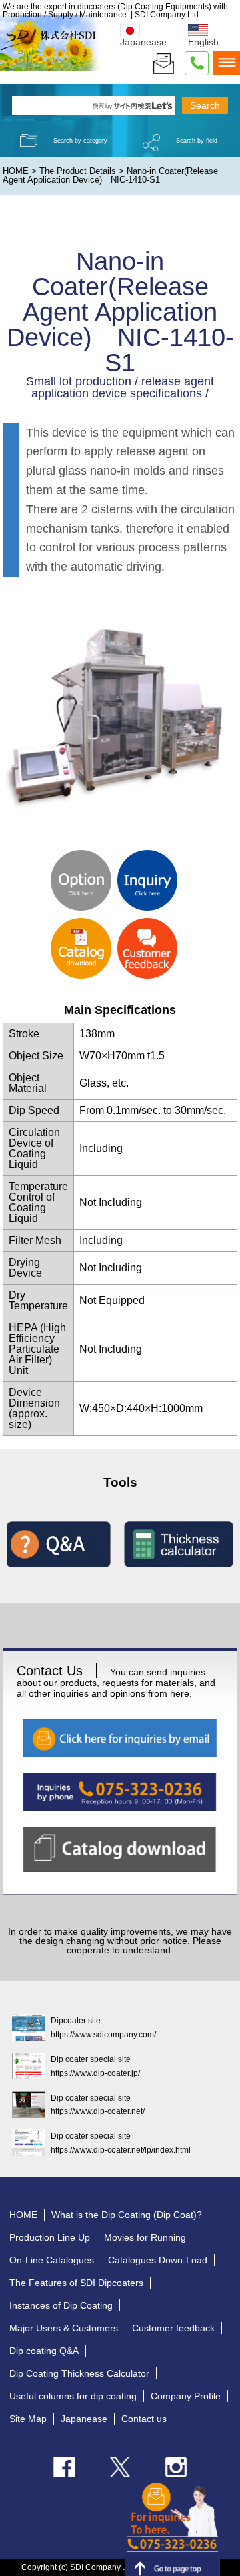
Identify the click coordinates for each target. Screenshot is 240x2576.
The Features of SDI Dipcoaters (76, 2283)
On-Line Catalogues (52, 2260)
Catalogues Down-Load (158, 2260)
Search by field (197, 141)
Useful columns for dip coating (73, 2396)
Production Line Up (50, 2237)
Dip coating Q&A (44, 2351)
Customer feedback (173, 2328)
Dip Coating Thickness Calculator (79, 2373)
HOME (16, 171)
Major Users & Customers (64, 2328)
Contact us (144, 2419)
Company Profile (186, 2396)
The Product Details (78, 171)
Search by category (80, 141)
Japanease (84, 2419)
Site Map (28, 2419)
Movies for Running (145, 2237)
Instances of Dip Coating (61, 2305)
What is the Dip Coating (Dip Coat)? (127, 2215)
